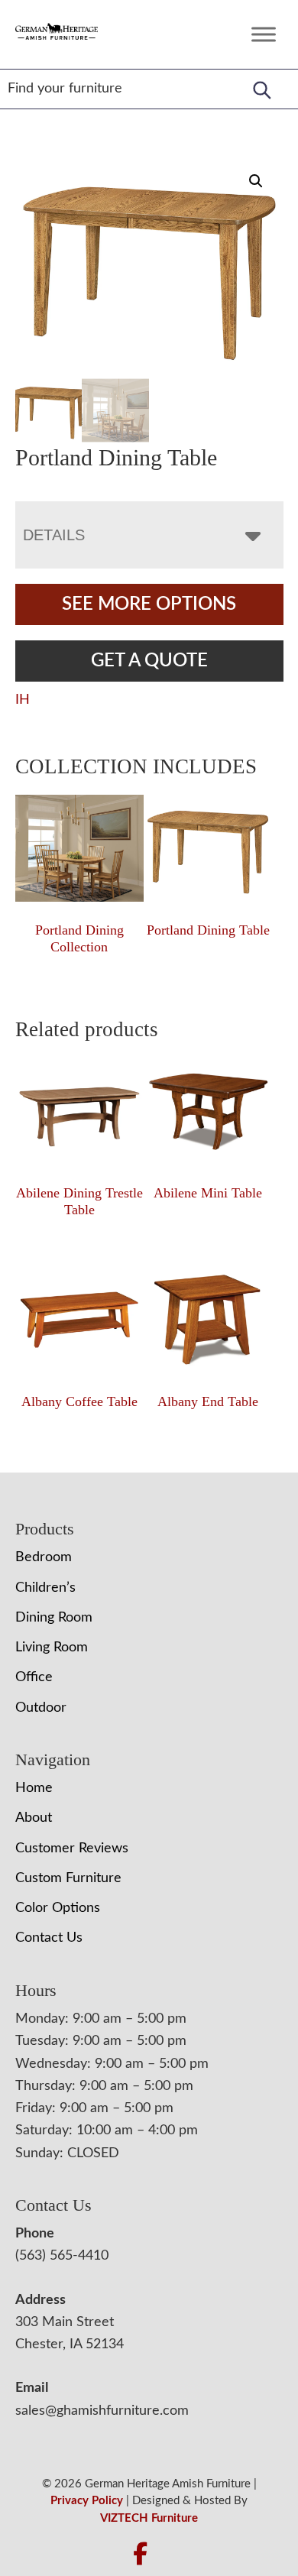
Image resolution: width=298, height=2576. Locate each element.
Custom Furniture (68, 1878)
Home (34, 1788)
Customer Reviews (72, 1849)
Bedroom (44, 1557)
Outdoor (41, 1708)
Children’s (45, 1588)
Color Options (58, 1908)
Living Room (52, 1648)
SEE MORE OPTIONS (149, 604)
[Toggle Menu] (264, 34)
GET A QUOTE (149, 661)
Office (34, 1677)
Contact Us (49, 1938)
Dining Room (54, 1618)
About (34, 1818)
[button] (256, 181)
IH (23, 700)
